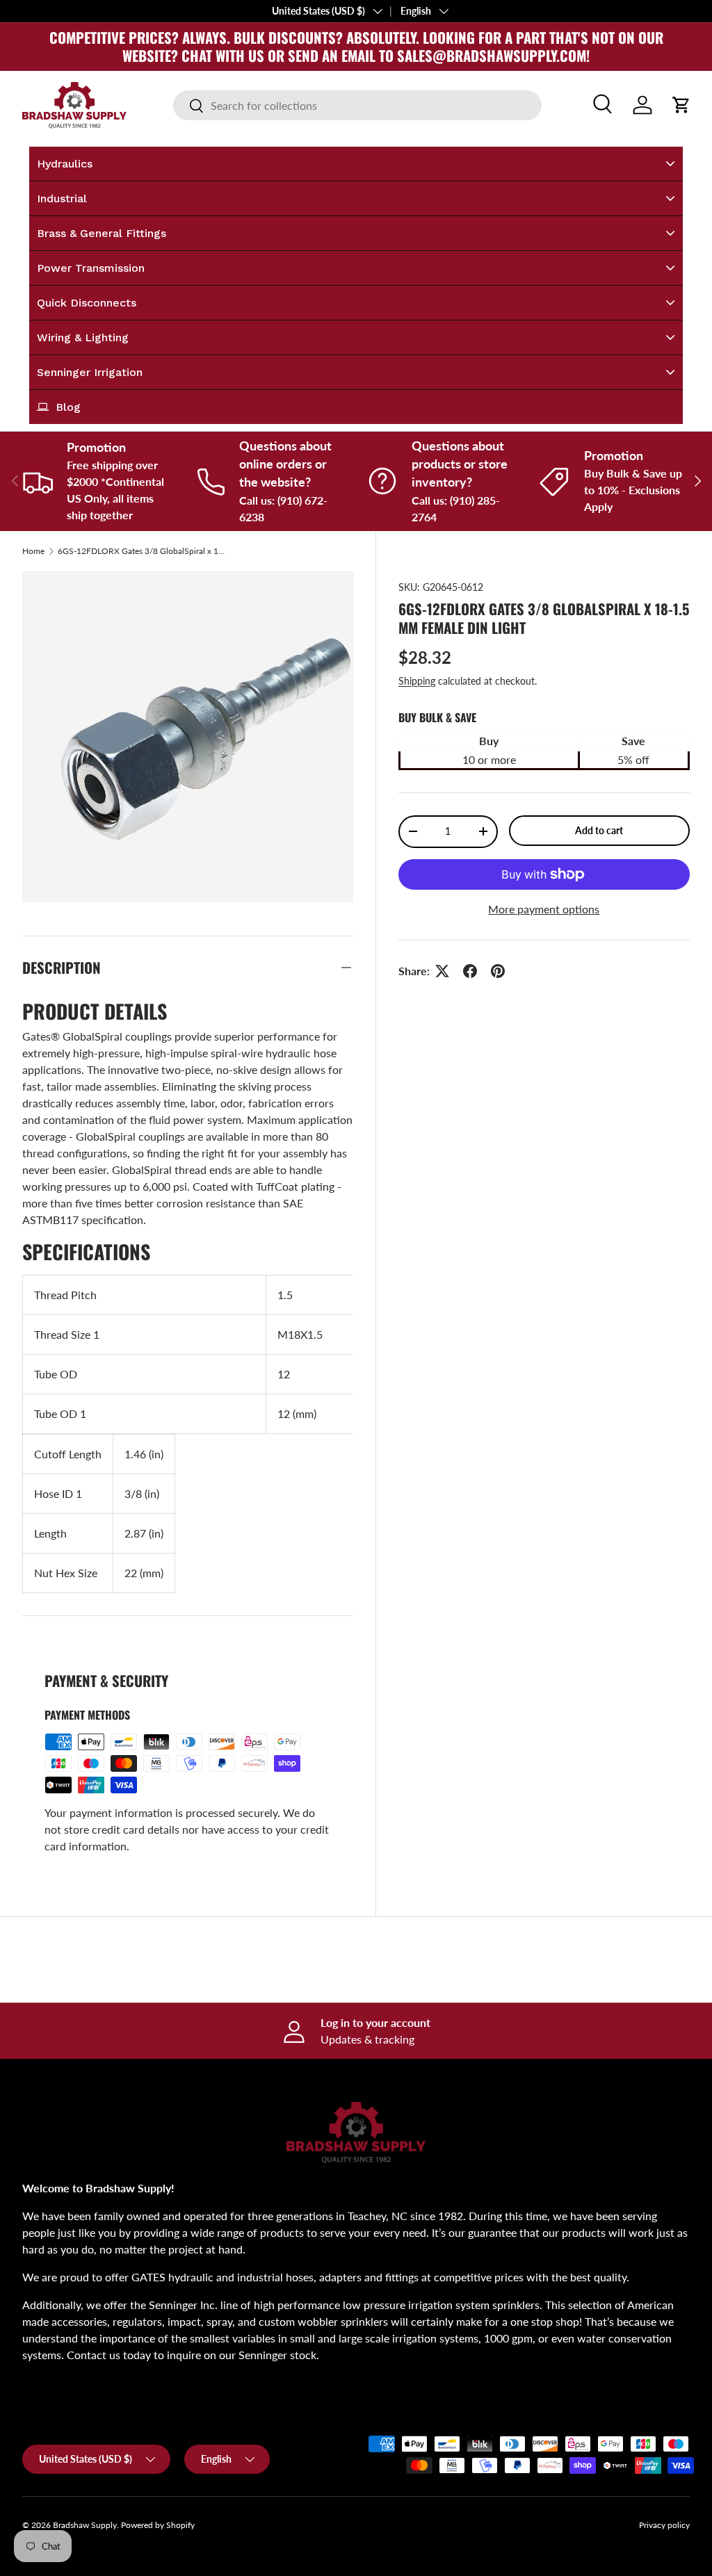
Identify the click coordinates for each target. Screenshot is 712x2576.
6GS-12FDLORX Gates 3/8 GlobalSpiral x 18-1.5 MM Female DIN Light (141, 551)
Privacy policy (664, 2525)
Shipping (417, 681)
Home (33, 551)
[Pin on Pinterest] (498, 971)
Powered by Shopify (158, 2525)
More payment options (544, 909)
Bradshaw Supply (85, 2525)
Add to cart (599, 830)
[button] (681, 105)
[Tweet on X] (442, 971)
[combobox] (357, 105)
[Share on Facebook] (470, 971)
